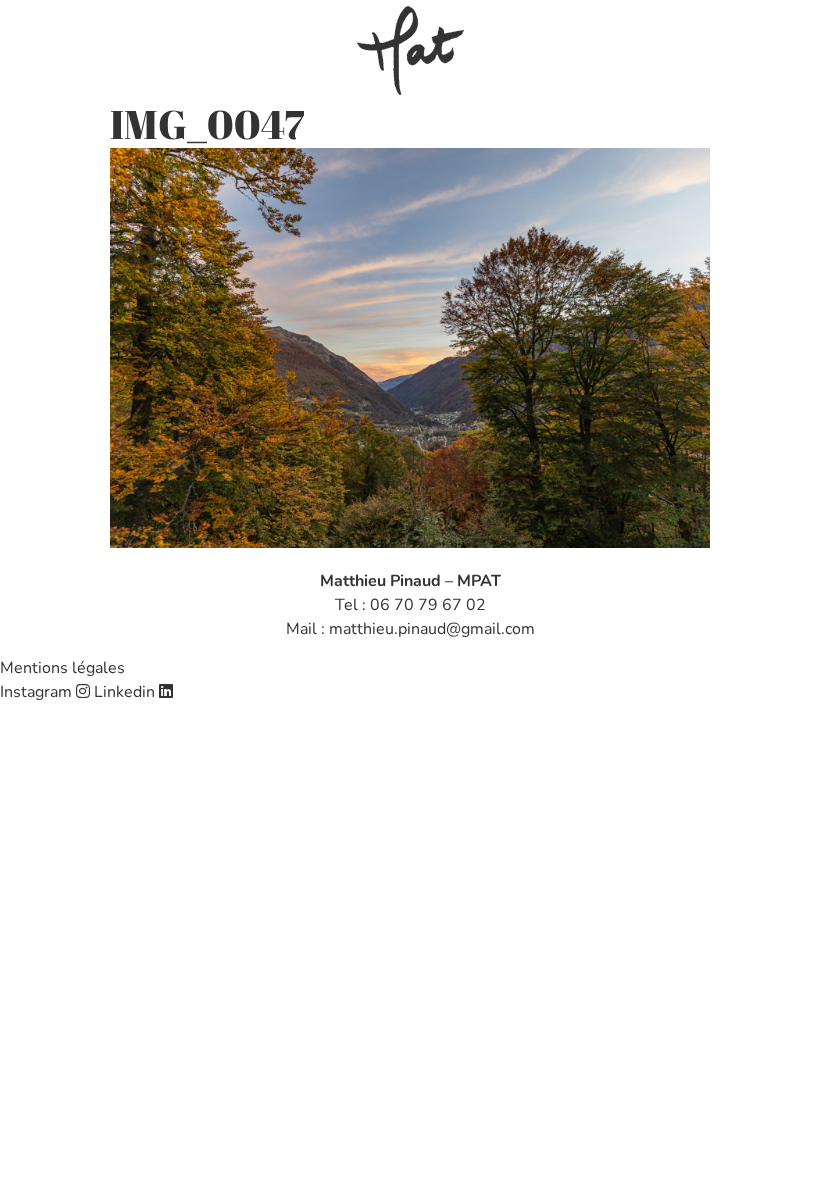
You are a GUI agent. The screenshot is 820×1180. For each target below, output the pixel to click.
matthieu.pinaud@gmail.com (432, 629)
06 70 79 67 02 (428, 605)
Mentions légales (62, 668)
